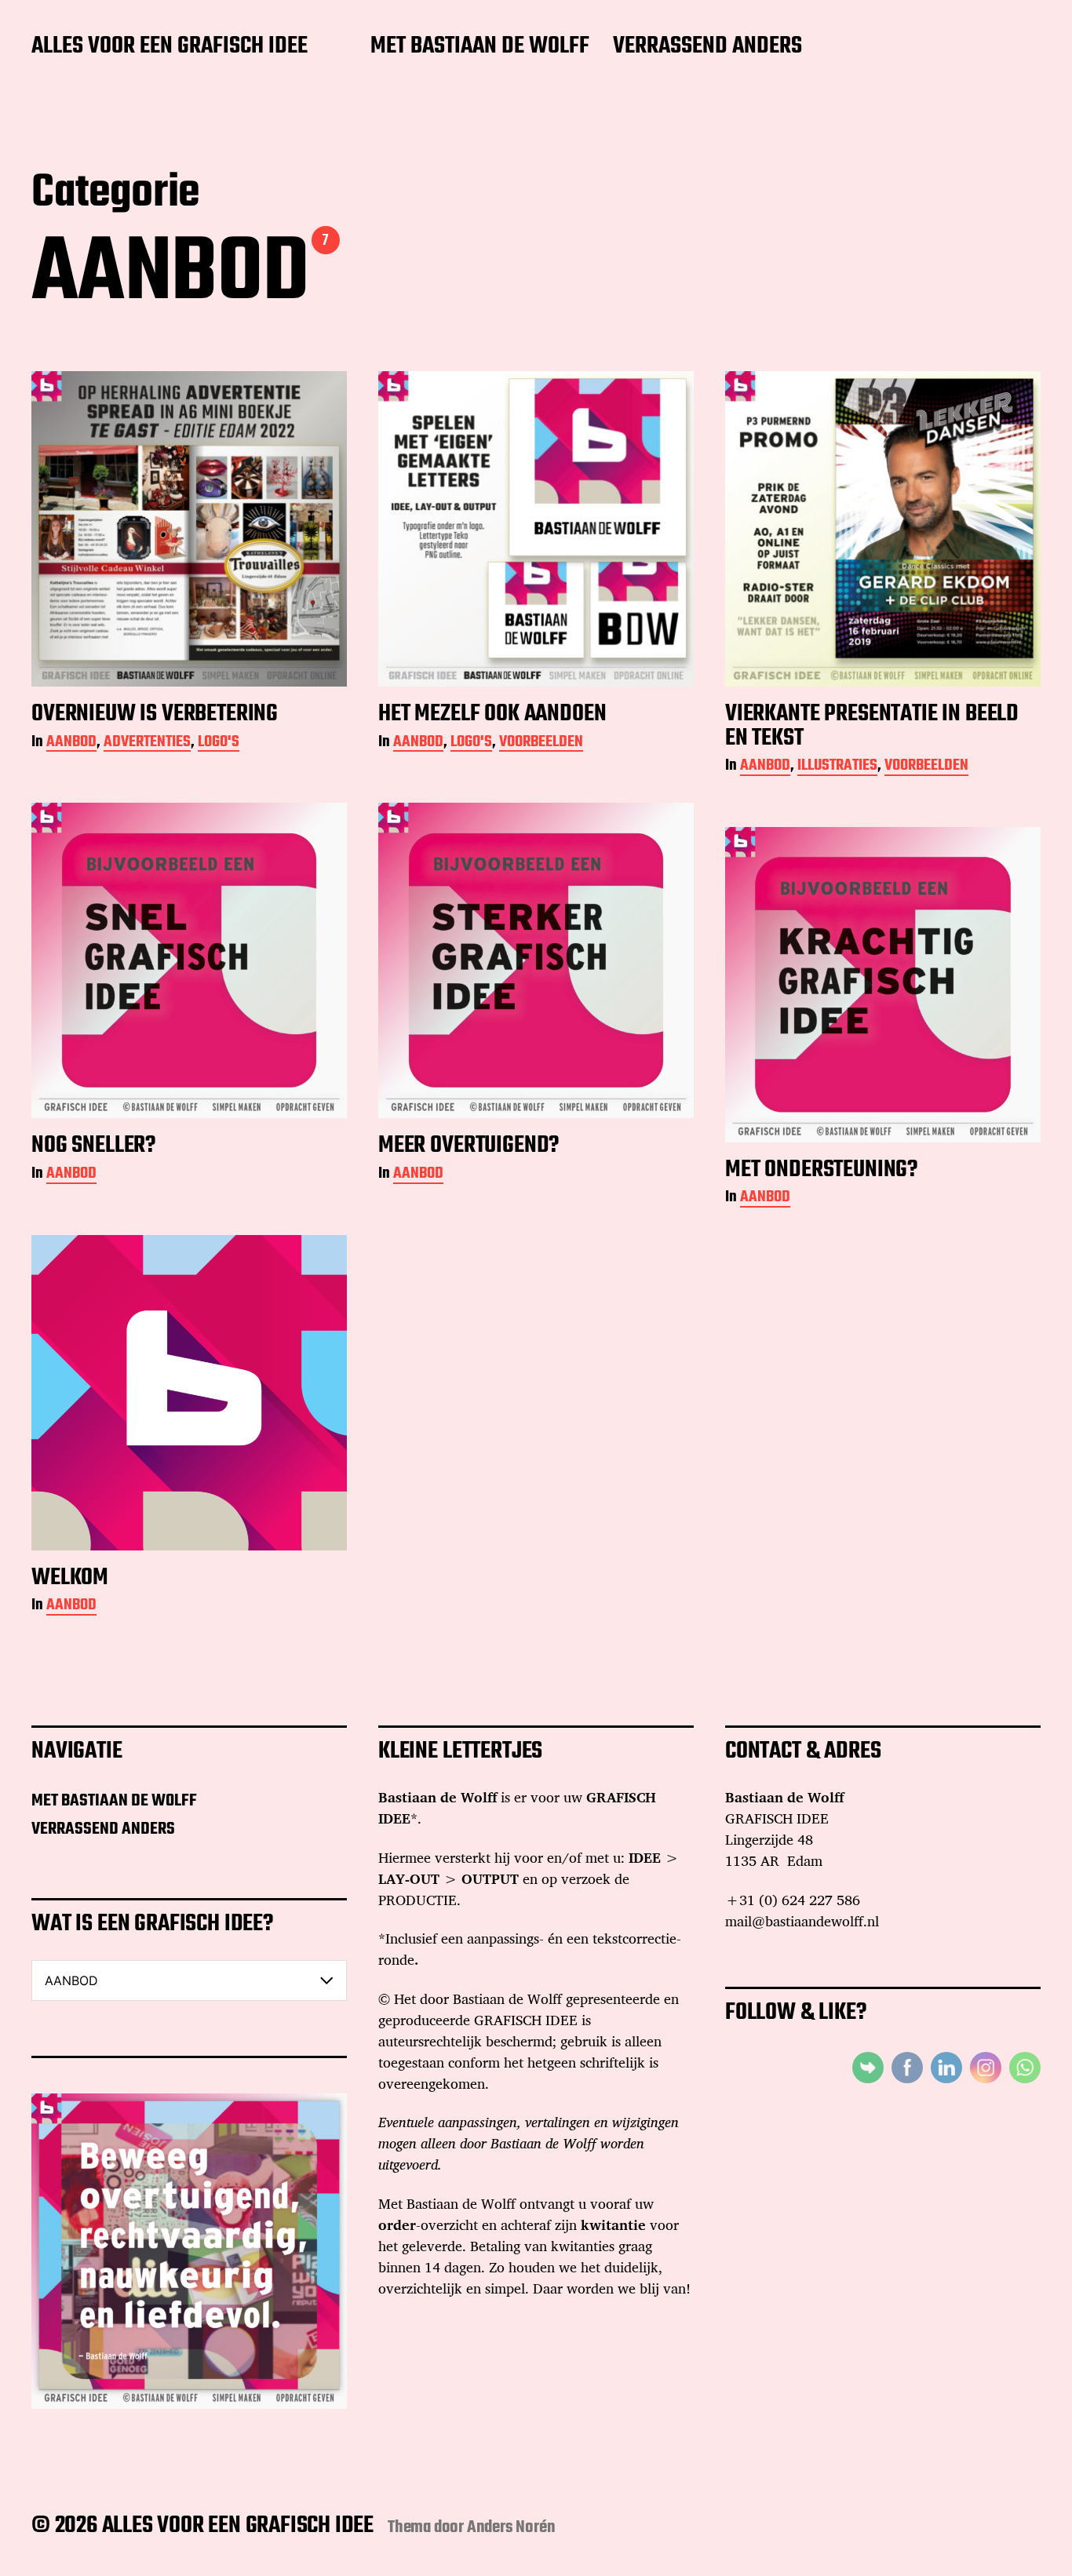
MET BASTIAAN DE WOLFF (480, 47)
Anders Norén (511, 2527)
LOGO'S (219, 743)
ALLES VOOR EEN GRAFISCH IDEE (170, 47)
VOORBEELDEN (541, 743)
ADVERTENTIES (147, 743)
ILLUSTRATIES (837, 767)
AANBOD (71, 743)
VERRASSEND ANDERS (707, 47)
